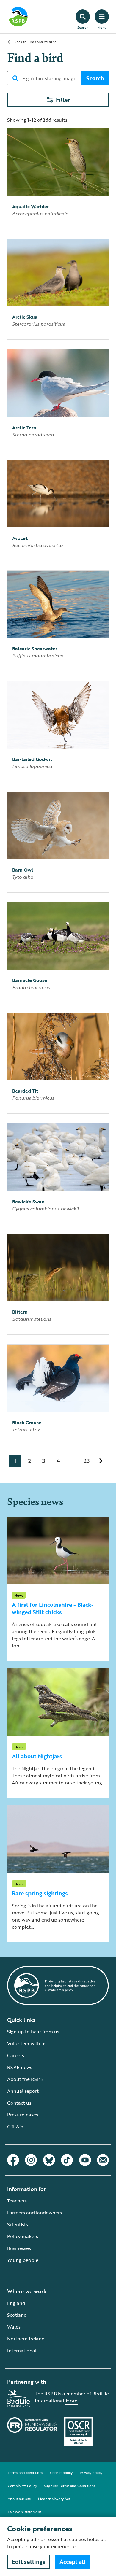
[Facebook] (13, 2160)
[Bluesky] (49, 2160)
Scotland (17, 2315)
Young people (23, 2260)
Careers (16, 2055)
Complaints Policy (22, 2486)
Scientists (18, 2224)
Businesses (19, 2248)
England (16, 2303)
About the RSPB (25, 2079)
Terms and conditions (25, 2472)
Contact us (19, 2103)
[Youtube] (85, 2160)
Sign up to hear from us (33, 2032)
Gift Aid (15, 2127)
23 (87, 1461)
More (72, 2401)
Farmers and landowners (35, 2213)
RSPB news (20, 2067)
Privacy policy (91, 2472)
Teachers (17, 2201)
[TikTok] (67, 2160)
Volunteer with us (27, 2043)
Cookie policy (61, 2472)
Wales (14, 2327)
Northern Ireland (26, 2339)
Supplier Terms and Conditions (69, 2486)
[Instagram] (31, 2160)
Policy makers (23, 2236)
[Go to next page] (101, 1461)
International (22, 2351)
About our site (19, 2499)
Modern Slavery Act (54, 2499)
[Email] (103, 2160)
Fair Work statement (24, 2512)
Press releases (23, 2115)
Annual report (23, 2091)
